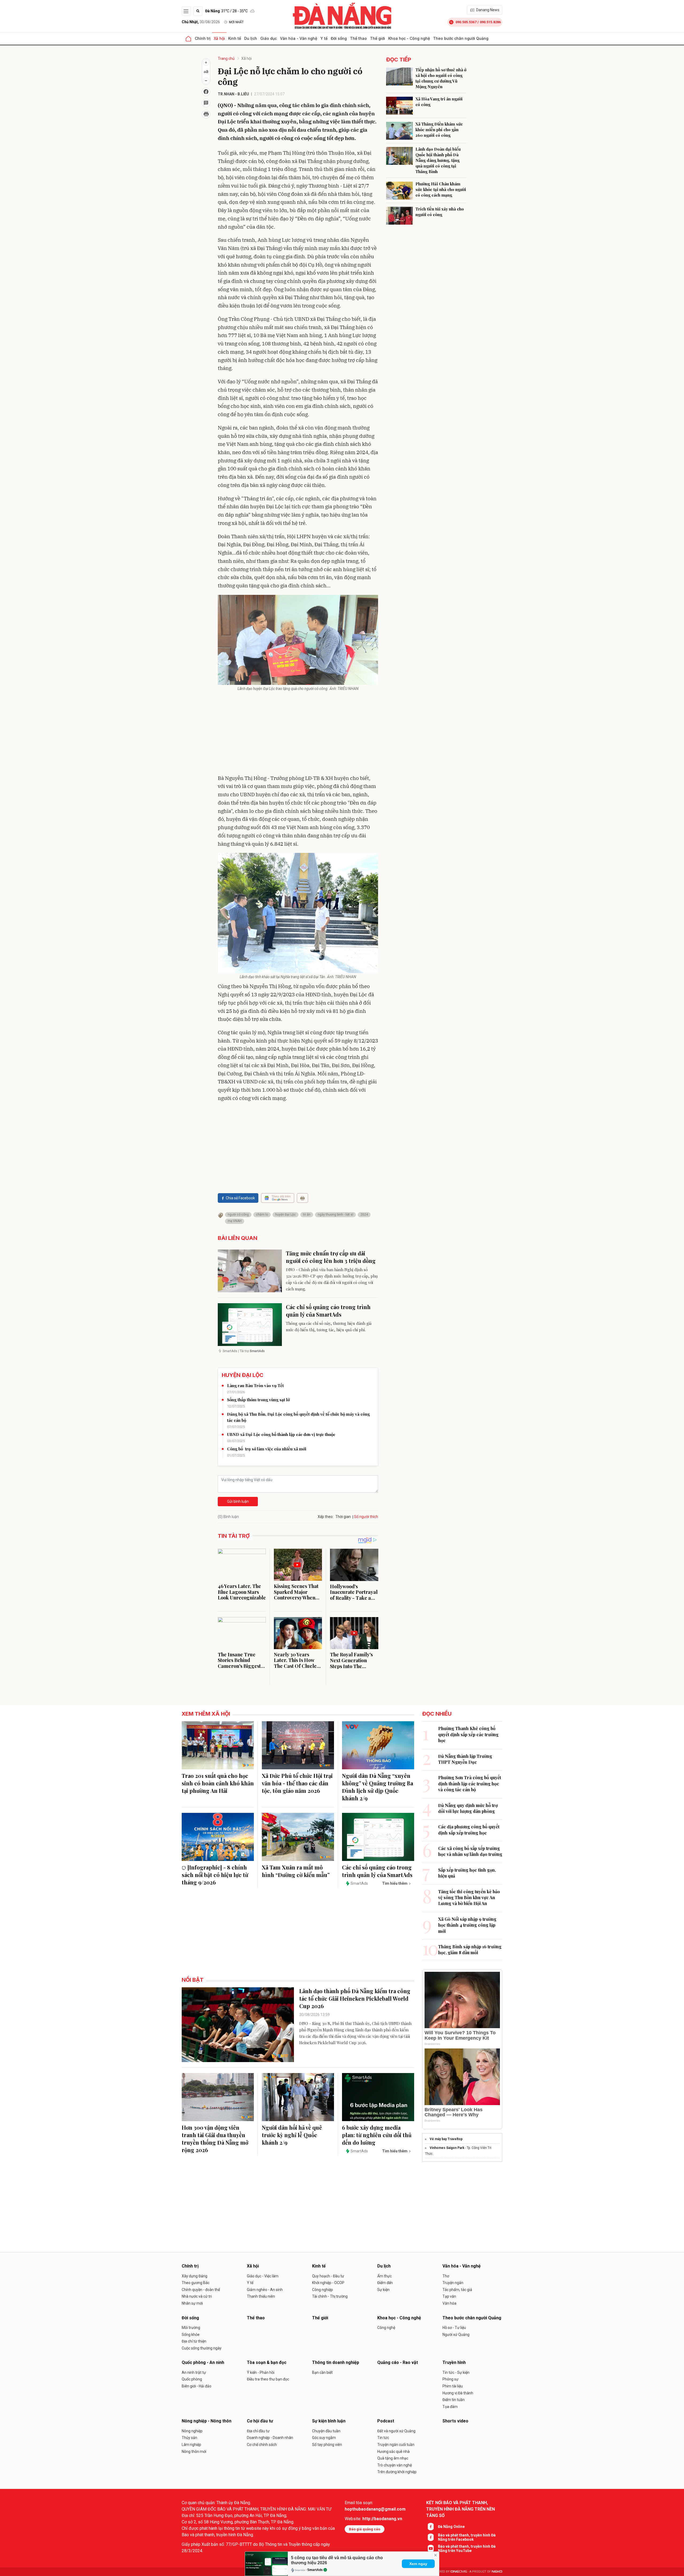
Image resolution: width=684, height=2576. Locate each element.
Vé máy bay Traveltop (446, 2139)
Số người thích (366, 1517)
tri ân (307, 1215)
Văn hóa (449, 2303)
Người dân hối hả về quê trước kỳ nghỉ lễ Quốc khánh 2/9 (292, 2135)
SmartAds (315, 2570)
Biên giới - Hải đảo (197, 2386)
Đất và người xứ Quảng (396, 2431)
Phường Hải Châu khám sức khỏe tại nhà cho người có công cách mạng (441, 189)
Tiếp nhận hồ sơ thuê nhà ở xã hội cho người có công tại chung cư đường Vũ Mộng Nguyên (441, 78)
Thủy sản (189, 2438)
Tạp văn (449, 2296)
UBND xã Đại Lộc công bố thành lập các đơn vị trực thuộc (281, 1434)
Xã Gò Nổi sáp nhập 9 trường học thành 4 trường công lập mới (467, 1925)
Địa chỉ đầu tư (258, 2431)
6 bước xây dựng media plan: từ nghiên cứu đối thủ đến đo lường (377, 2135)
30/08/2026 (201, 22)
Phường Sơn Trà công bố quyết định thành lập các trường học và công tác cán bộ (470, 1783)
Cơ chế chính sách (262, 2445)
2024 (364, 1215)
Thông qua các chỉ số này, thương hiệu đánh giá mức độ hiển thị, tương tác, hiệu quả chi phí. (329, 1326)
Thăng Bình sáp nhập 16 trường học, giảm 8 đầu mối (470, 1949)
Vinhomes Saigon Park (447, 2148)
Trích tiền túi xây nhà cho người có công (440, 212)
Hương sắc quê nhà (393, 2452)
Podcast (386, 2421)
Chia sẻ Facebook (240, 1198)
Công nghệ (386, 2328)
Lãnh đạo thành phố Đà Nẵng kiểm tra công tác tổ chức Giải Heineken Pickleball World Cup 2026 (355, 1998)
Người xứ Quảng (456, 2335)
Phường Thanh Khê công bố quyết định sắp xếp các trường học (468, 1734)
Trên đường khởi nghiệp (397, 2472)
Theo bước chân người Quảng (461, 38)
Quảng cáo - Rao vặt (398, 2362)
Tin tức (383, 2438)
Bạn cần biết (322, 2372)
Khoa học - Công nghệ (409, 38)
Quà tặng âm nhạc (393, 2458)
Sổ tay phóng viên (327, 2445)
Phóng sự (450, 2379)
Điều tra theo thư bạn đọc (268, 2379)
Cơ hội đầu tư (260, 2421)
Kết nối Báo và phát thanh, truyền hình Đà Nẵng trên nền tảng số (460, 2509)
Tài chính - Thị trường (330, 2296)
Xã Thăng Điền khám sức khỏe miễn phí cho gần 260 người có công (439, 130)
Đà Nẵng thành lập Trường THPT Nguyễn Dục (465, 1759)
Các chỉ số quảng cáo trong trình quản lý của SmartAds (328, 1311)
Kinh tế (235, 38)
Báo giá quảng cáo (365, 2529)
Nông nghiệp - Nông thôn (207, 2421)
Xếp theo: (326, 1517)
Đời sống (339, 38)
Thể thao (358, 38)
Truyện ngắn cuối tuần (396, 2445)
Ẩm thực (384, 2276)
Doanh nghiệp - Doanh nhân (270, 2438)
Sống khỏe (191, 2335)
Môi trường (191, 2328)
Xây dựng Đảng (195, 2276)
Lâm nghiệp (191, 2445)
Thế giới (378, 38)
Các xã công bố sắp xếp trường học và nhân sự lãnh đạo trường (470, 1851)
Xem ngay (418, 2564)
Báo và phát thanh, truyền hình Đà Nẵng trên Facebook (467, 2537)
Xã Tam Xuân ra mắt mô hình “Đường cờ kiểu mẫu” (296, 1871)
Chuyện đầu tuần (326, 2431)
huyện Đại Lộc (285, 1215)
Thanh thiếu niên (261, 2296)
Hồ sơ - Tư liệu (454, 2328)
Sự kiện (383, 2290)
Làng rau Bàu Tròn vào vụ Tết (255, 1385)
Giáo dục (269, 38)
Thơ (446, 2276)
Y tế (324, 38)
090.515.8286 (490, 22)
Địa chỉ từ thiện (194, 2341)
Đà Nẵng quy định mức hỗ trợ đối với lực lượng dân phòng (468, 1808)
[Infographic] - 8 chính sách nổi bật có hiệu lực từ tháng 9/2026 (215, 1875)
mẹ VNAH (235, 1221)
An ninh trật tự (194, 2372)
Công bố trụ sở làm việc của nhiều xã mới (267, 1449)
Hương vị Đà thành (458, 2393)
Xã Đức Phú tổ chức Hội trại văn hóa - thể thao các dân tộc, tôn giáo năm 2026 (297, 1783)
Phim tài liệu (453, 2386)
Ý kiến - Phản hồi (261, 2372)
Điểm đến (385, 2283)
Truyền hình (454, 2362)
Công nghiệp (322, 2290)
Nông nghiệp (192, 2431)
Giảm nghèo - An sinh (265, 2290)
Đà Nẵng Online (451, 2527)
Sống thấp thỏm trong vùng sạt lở (258, 1400)
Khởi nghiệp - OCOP (328, 2283)
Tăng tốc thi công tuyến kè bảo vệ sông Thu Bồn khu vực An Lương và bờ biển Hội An (469, 1898)
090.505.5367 (466, 22)
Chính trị (203, 38)
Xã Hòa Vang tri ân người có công (439, 102)
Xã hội (219, 38)
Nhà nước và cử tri (197, 2296)
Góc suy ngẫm (324, 2438)
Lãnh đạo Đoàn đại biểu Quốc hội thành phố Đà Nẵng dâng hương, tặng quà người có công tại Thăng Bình (438, 160)
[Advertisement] (298, 734)
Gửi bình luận (238, 1501)
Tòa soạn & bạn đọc (267, 2362)
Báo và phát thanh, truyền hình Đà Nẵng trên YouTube (467, 2548)
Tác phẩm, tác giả (457, 2290)
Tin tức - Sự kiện (456, 2372)
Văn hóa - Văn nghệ (299, 38)
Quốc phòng (192, 2379)
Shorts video (455, 2421)
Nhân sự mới (192, 2303)
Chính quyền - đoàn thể (201, 2290)
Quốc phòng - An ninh (203, 2362)
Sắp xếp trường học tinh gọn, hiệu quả (467, 1873)
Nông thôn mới (194, 2452)
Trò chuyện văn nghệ (395, 2465)
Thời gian (343, 1517)
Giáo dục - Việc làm (263, 2276)
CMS (459, 2572)
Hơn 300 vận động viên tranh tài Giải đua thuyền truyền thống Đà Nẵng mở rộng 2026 (215, 2139)
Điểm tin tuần (454, 2400)
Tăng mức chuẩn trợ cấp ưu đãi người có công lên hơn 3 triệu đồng (331, 1257)
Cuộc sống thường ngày (202, 2348)
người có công (238, 1215)
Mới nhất (236, 22)
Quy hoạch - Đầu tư (328, 2276)
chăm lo (262, 1215)
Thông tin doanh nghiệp (336, 2362)
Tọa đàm (450, 2407)
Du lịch (251, 38)
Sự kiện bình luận (329, 2421)
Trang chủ (226, 58)
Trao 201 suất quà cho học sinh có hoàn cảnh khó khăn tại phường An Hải (218, 1783)
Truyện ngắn (453, 2283)
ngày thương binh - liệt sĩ (335, 1215)
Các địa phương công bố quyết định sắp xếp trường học (469, 1830)
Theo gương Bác (196, 2283)
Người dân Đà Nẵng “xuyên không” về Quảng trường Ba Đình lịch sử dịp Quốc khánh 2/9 (378, 1787)
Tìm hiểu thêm (395, 1883)
